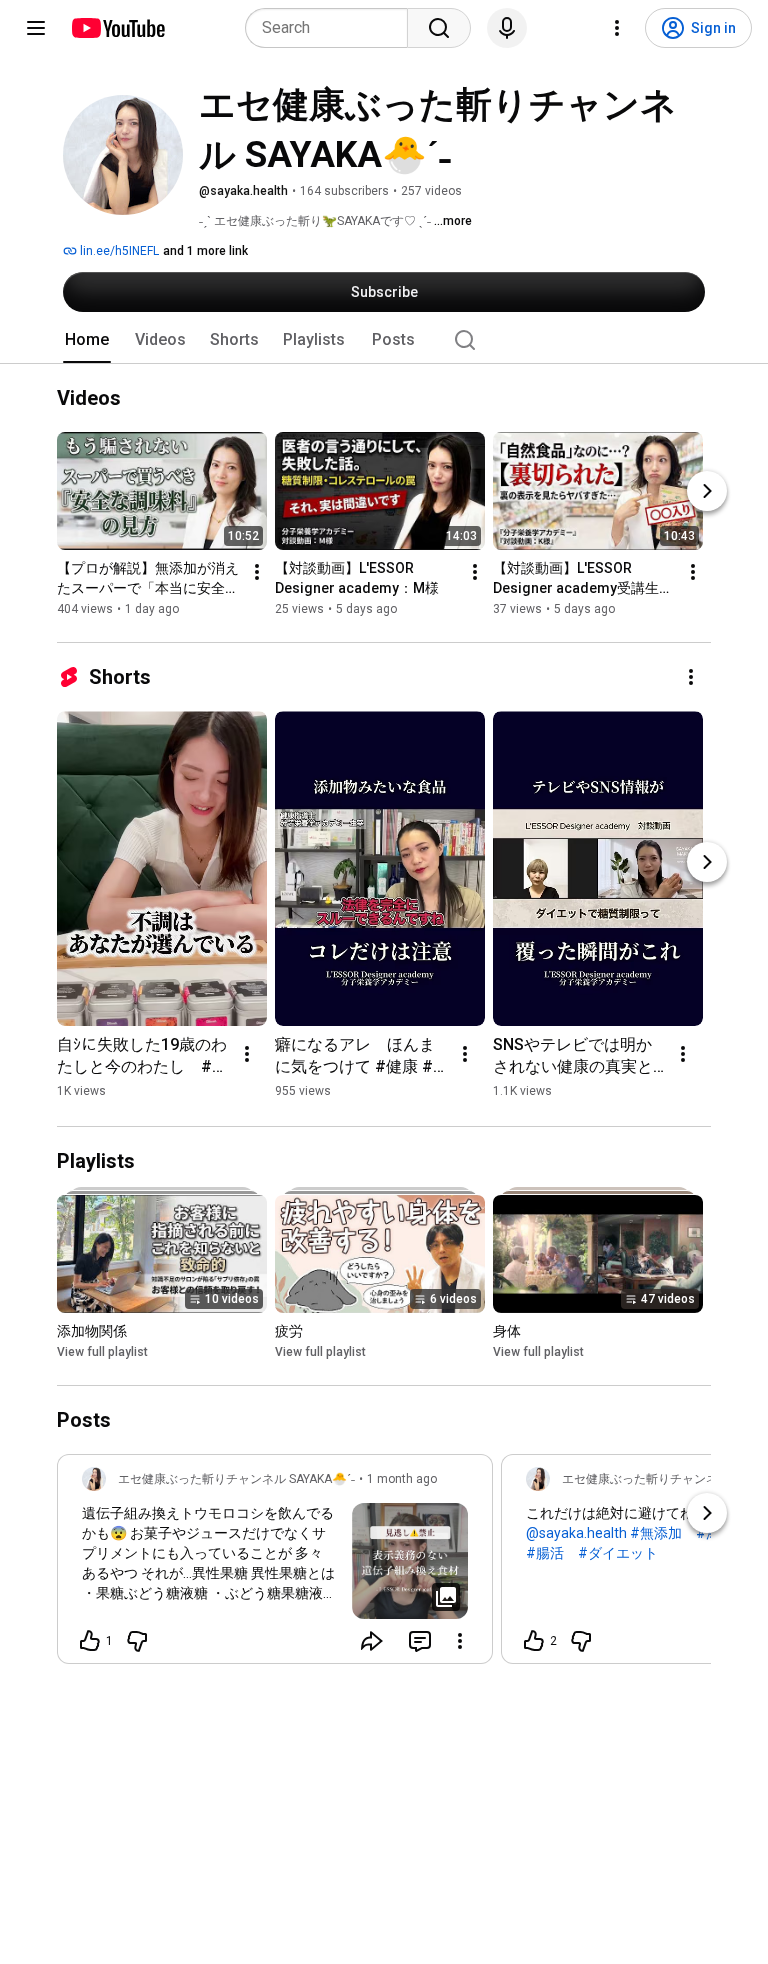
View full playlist (102, 1352)
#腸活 (545, 1553)
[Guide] (36, 28)
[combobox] (332, 28)
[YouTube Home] (117, 28)
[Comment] (420, 1641)
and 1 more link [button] (205, 251)
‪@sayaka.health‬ (576, 1533)
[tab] (87, 340)
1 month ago (402, 1479)
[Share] (372, 1641)
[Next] (707, 491)
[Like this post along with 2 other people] (534, 1641)
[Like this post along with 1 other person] (90, 1641)
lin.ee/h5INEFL (118, 251)
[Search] (439, 28)
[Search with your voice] (507, 28)
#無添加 (656, 1533)
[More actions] (257, 572)
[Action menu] (460, 1641)
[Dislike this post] (137, 1641)
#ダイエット (618, 1553)
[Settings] (617, 28)
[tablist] (384, 340)
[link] (275, 1565)
